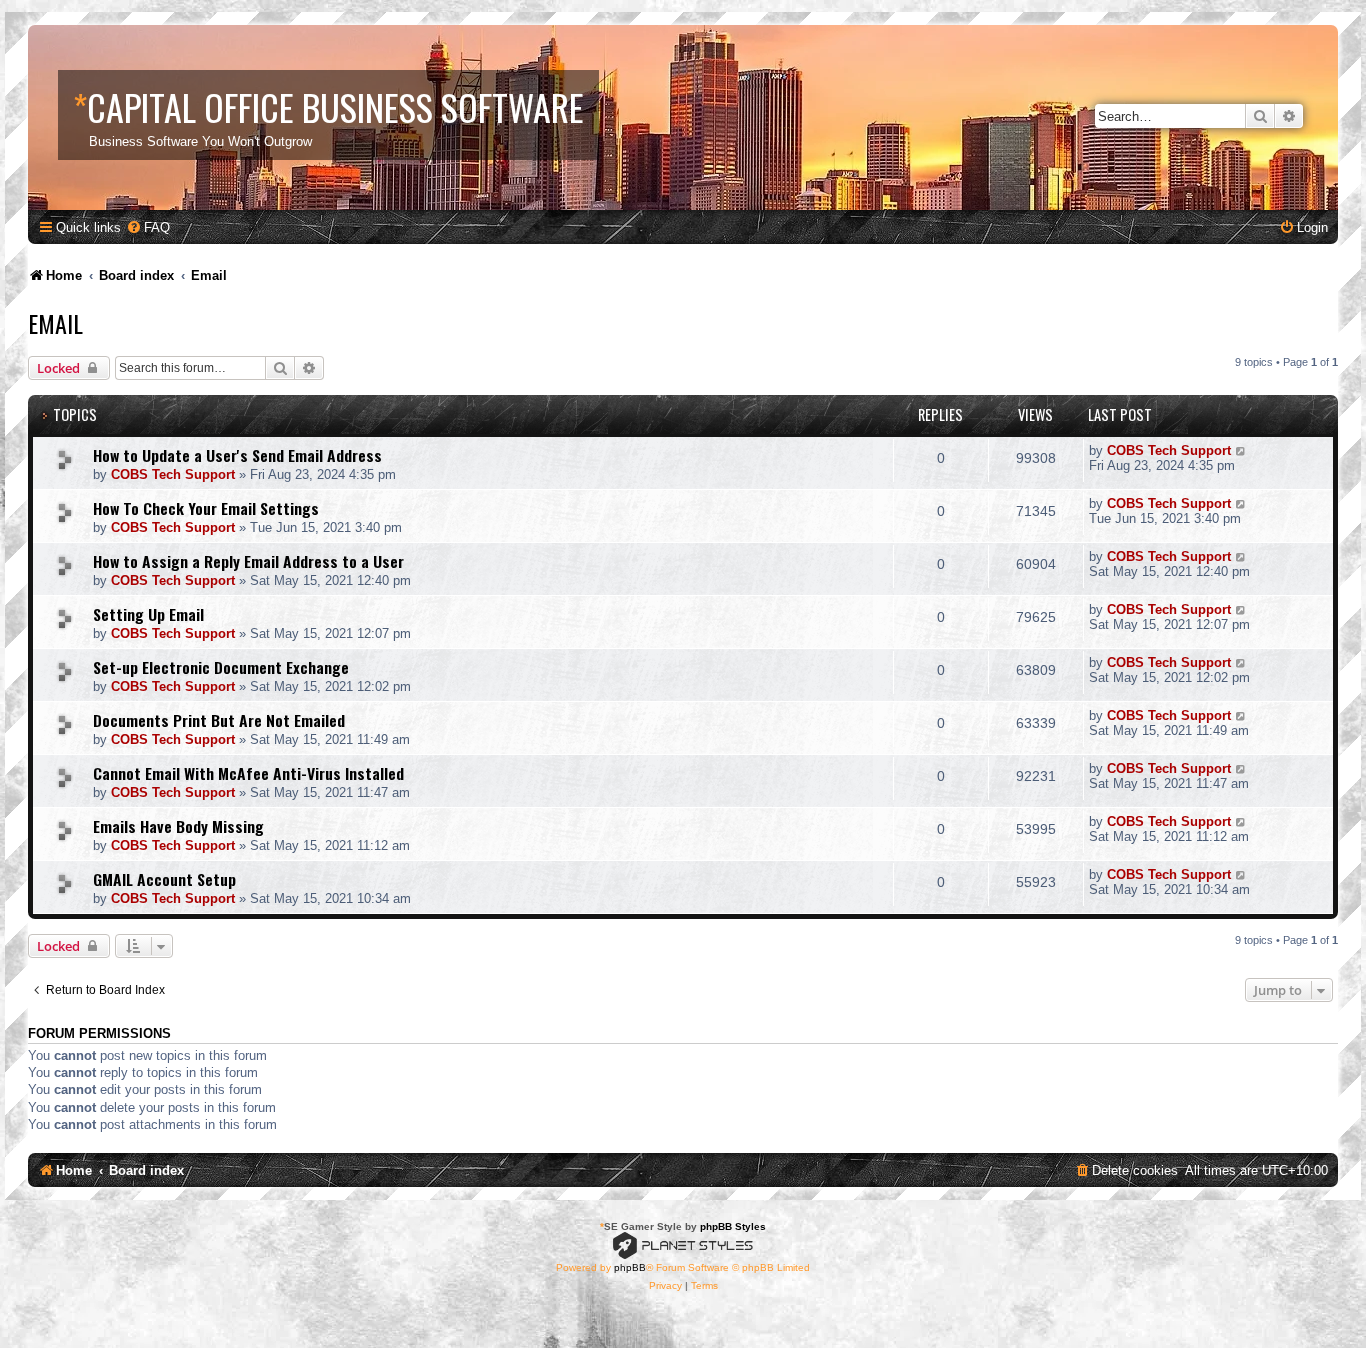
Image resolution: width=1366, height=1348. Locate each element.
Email (55, 323)
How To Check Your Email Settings (206, 508)
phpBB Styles (733, 1226)
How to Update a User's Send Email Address (237, 455)
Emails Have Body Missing (178, 826)
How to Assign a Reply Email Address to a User (248, 561)
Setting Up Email (148, 614)
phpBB (630, 1267)
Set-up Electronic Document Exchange (221, 667)
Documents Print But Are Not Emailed (219, 720)
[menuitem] (148, 227)
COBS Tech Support (173, 474)
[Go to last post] (1241, 450)
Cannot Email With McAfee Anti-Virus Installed (248, 773)
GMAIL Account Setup (164, 879)
